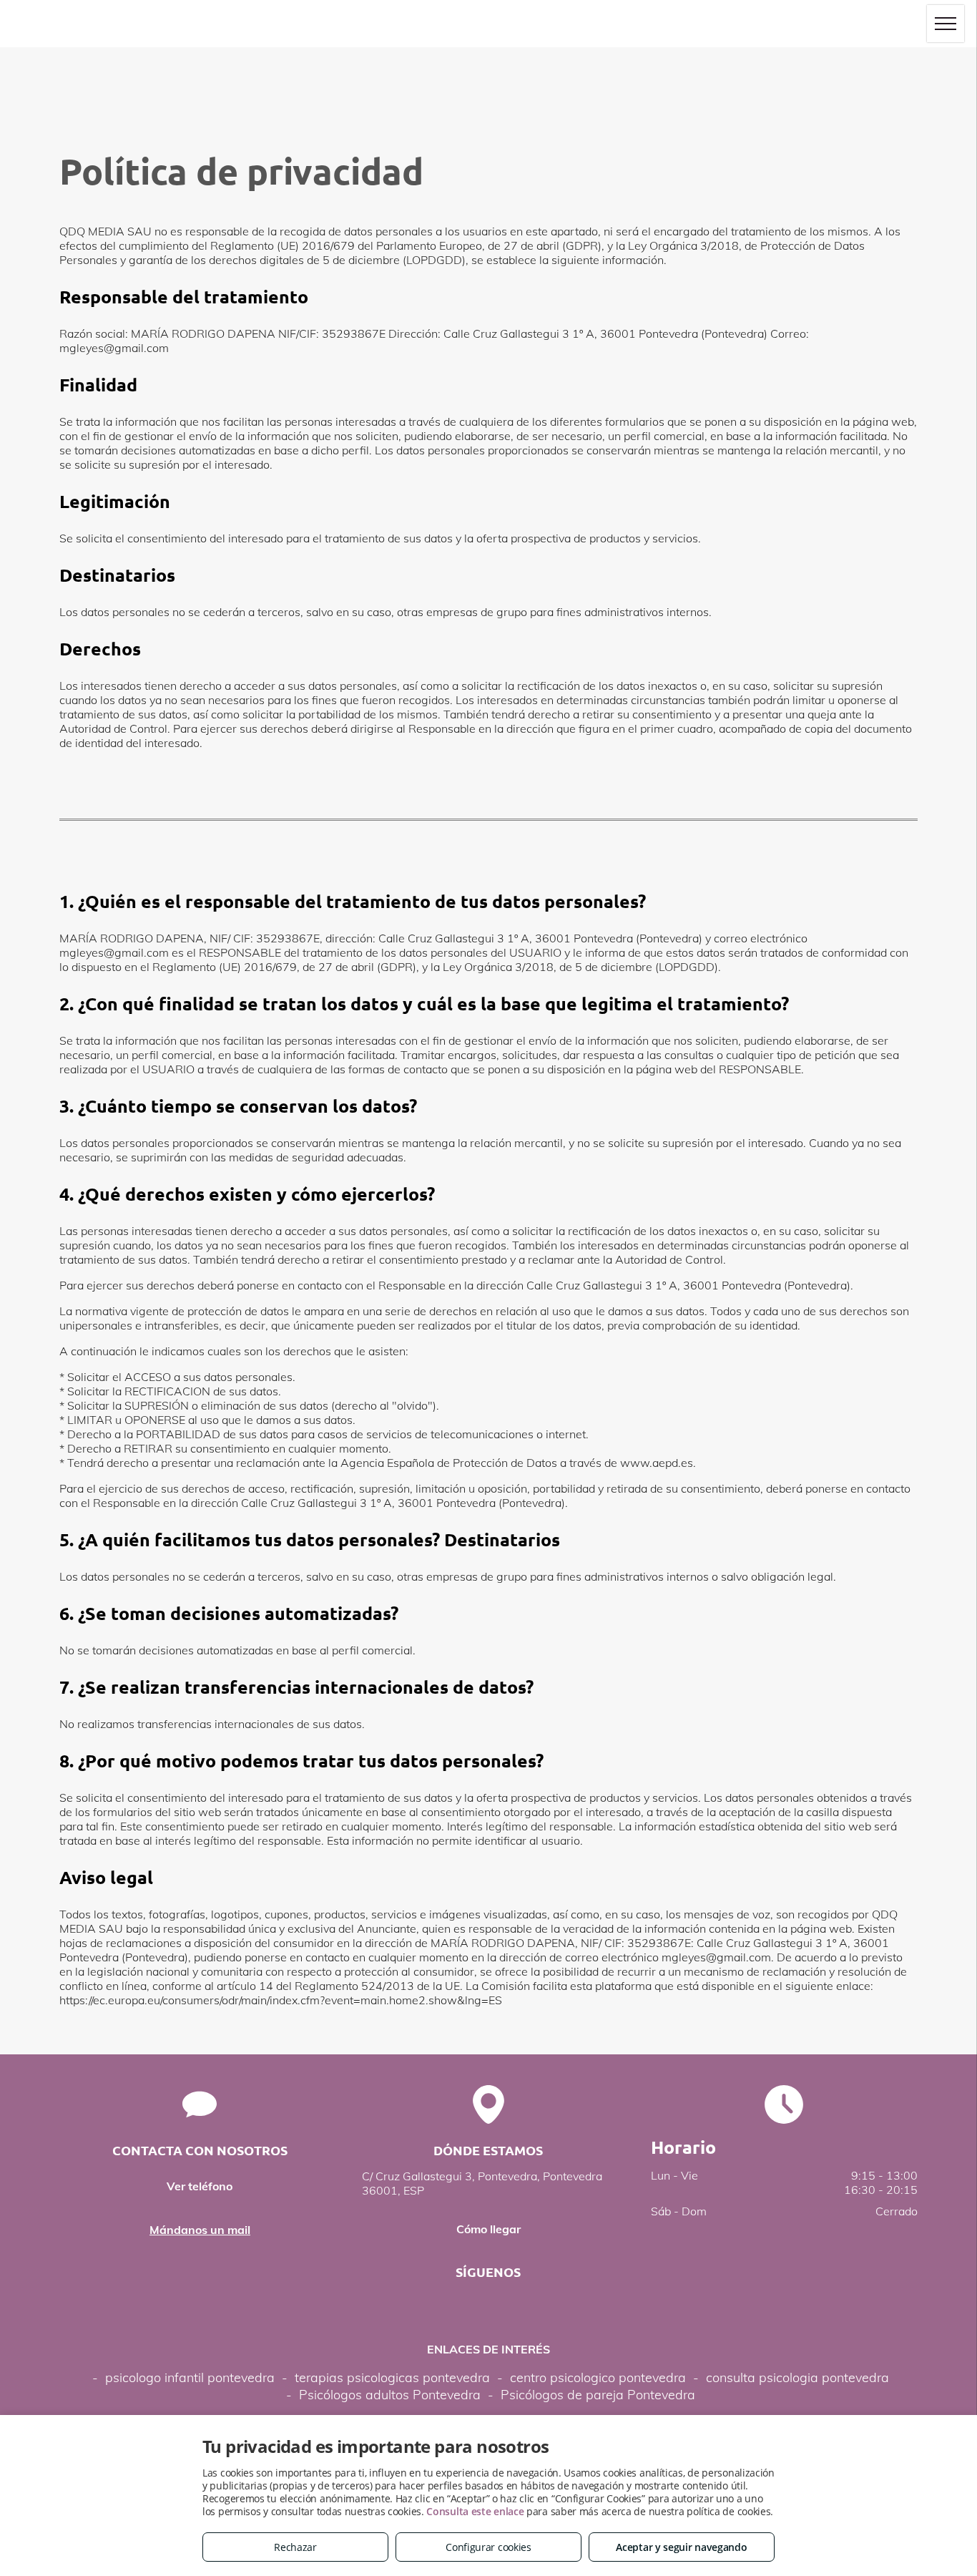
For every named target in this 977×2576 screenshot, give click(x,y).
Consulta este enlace (475, 2511)
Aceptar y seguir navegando (681, 2547)
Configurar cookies (488, 2547)
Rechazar (295, 2547)
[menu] (946, 24)
